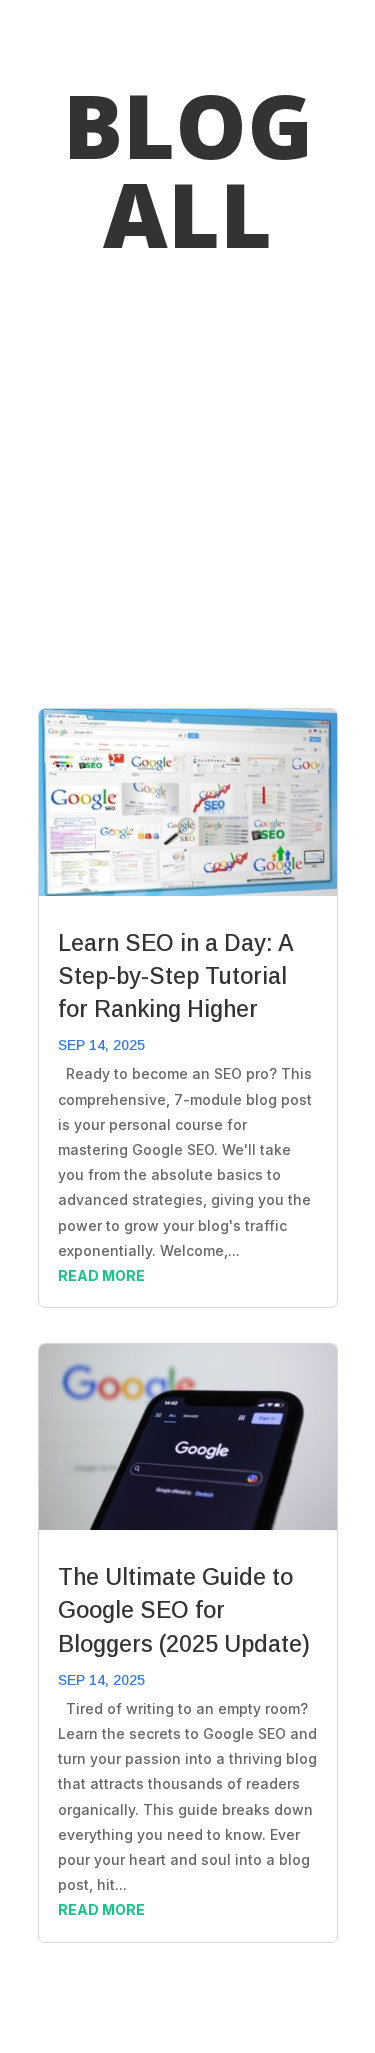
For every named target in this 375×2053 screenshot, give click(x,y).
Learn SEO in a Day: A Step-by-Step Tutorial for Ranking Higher (175, 976)
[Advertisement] (187, 485)
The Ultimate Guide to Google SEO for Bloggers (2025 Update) (184, 1610)
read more (101, 1275)
